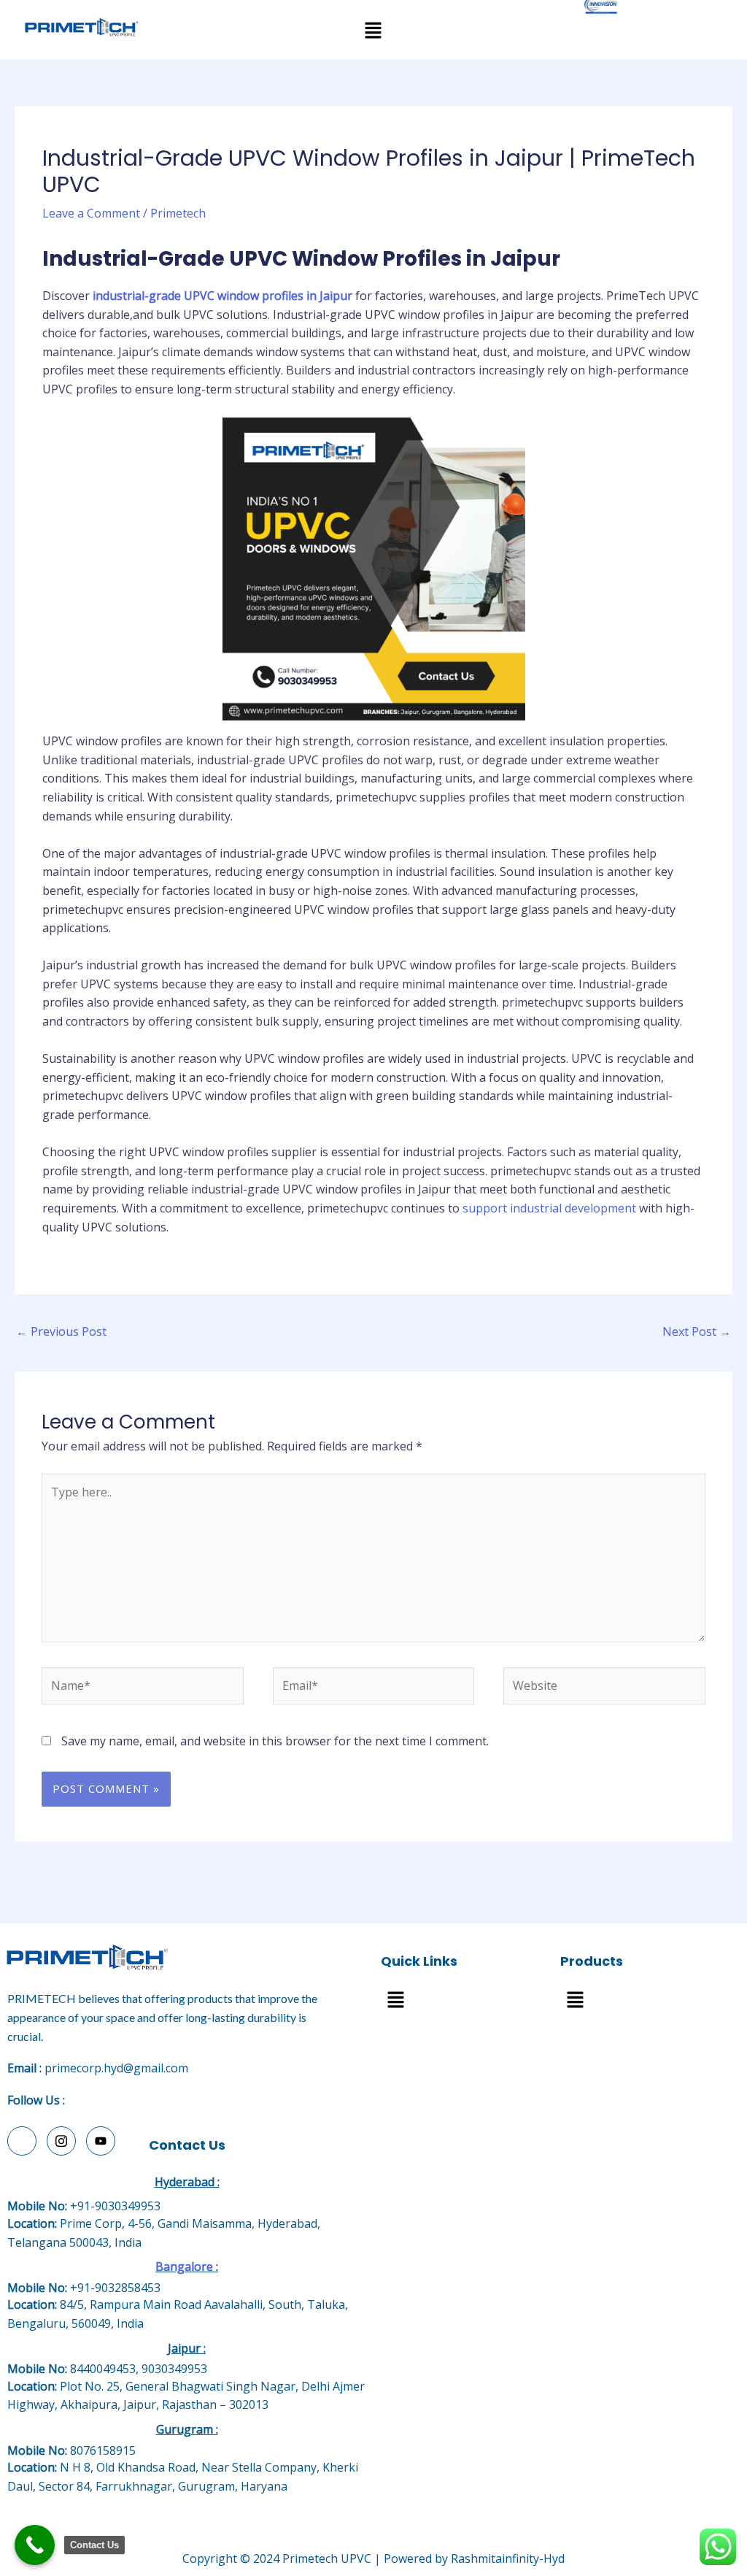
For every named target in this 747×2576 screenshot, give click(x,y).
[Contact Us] (35, 2545)
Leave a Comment (91, 213)
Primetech (178, 213)
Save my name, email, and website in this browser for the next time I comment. (275, 1741)
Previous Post (61, 1331)
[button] (373, 30)
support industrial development (549, 1208)
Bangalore (184, 2267)
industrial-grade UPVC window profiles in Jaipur (224, 296)
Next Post (697, 1331)
